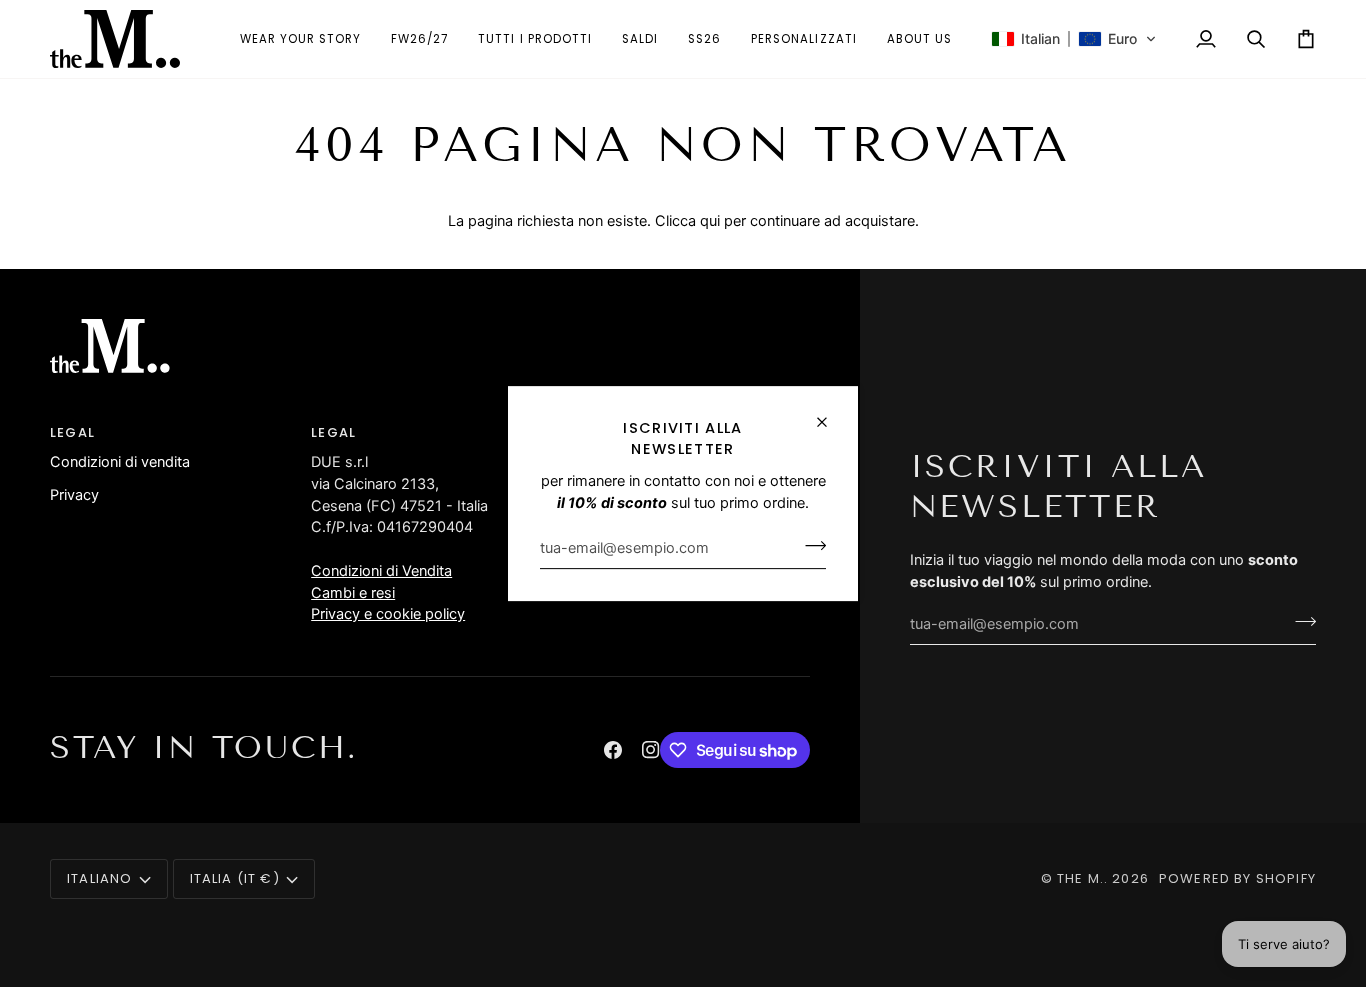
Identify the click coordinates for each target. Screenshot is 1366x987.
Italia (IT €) (235, 878)
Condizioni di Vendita (381, 571)
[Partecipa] (809, 546)
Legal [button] (72, 432)
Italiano (99, 878)
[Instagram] (651, 750)
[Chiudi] (830, 413)
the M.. (1082, 878)
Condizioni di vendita (120, 462)
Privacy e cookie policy (388, 614)
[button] (535, 39)
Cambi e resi (353, 593)
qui (710, 221)
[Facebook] (613, 750)
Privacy (74, 495)
